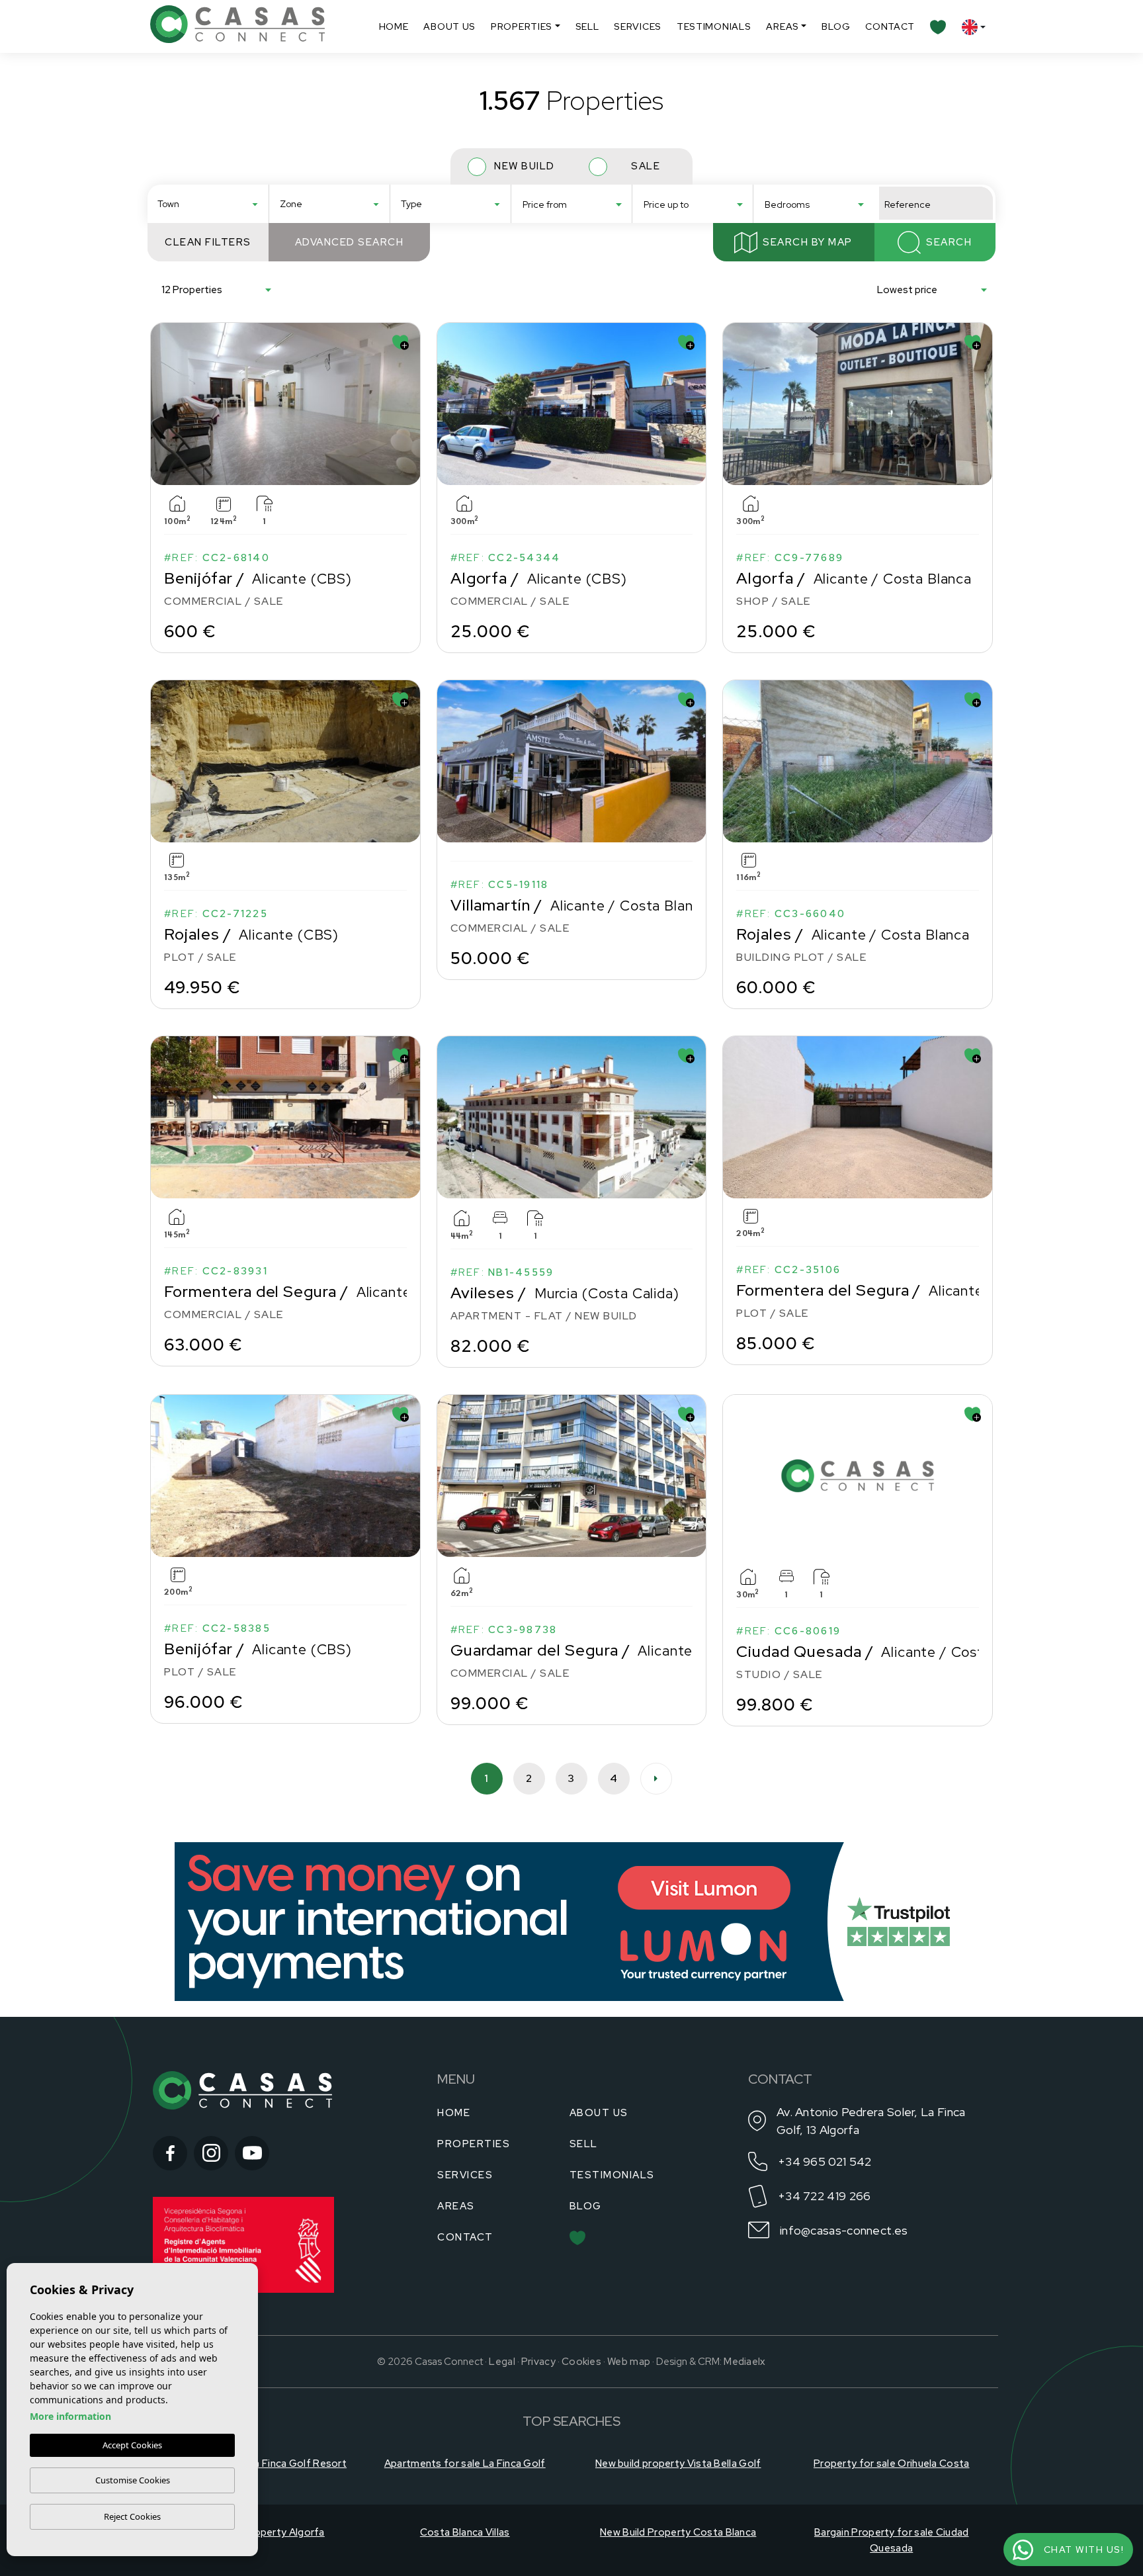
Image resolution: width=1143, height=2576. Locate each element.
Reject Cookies (132, 2516)
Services (638, 26)
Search (949, 242)
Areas (783, 26)
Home (394, 26)
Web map (629, 2362)
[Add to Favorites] (401, 342)
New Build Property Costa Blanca (678, 2532)
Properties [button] (522, 26)
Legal (502, 2362)
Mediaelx (744, 2362)
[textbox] (212, 204)
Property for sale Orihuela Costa (892, 2464)
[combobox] (208, 203)
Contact (890, 26)
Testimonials (714, 26)
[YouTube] (252, 2153)
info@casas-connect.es (844, 2230)
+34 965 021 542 (825, 2161)
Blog (836, 26)
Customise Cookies (133, 2480)
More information (70, 2416)
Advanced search (350, 242)
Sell (587, 26)
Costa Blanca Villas (465, 2532)
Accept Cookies (132, 2445)
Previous (163, 404)
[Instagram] (211, 2153)
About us (449, 26)
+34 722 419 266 (825, 2196)
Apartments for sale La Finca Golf (465, 2464)
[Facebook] (170, 2153)
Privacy (538, 2362)
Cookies (581, 2362)
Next (407, 404)
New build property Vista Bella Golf (678, 2464)
